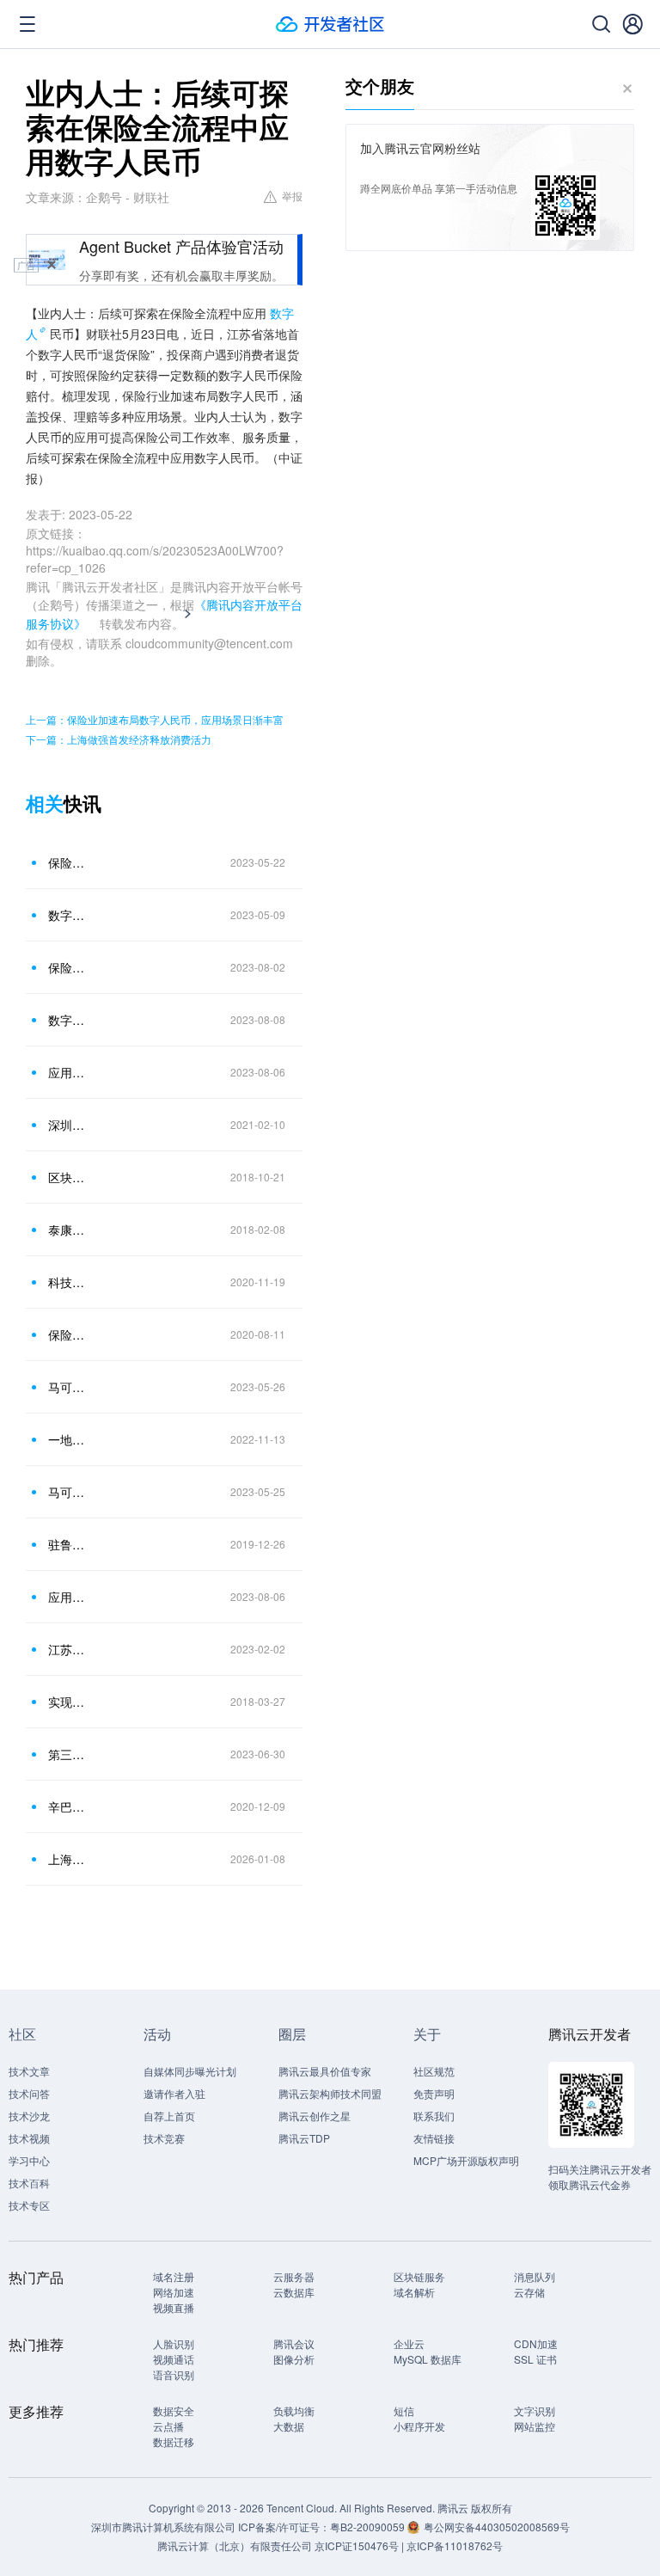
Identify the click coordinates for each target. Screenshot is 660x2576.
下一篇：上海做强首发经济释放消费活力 (119, 739)
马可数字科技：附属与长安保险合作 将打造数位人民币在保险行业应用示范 (68, 1387)
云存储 (529, 2292)
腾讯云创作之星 (315, 2116)
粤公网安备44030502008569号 (497, 2527)
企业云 (409, 2343)
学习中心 (29, 2160)
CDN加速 (536, 2343)
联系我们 (434, 2116)
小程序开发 (419, 2426)
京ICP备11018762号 (455, 2545)
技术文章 (29, 2071)
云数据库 (294, 2292)
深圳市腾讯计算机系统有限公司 (163, 2527)
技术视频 (29, 2138)
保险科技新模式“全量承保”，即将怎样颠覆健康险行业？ (68, 1334)
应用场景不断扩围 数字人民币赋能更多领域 (68, 1597)
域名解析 (414, 2292)
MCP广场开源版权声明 (466, 2160)
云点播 (168, 2426)
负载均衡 (294, 2410)
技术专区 (29, 2205)
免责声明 (434, 2093)
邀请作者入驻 (174, 2093)
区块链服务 (419, 2276)
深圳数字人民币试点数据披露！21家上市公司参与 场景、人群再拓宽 (68, 1125)
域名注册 (174, 2276)
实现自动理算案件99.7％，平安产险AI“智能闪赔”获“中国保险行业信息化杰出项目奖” (68, 1702)
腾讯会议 (294, 2343)
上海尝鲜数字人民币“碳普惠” (68, 1859)
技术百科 (29, 2183)
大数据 (289, 2426)
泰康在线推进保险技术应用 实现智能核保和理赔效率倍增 (68, 1230)
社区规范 (434, 2071)
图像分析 (294, 2359)
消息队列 (535, 2276)
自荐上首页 (169, 2116)
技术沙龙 (29, 2116)
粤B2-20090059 (369, 2527)
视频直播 (174, 2307)
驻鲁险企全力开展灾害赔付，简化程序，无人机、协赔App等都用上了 (68, 1544)
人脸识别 (174, 2343)
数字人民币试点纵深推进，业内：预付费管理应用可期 (68, 915)
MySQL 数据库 (428, 2359)
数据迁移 (174, 2441)
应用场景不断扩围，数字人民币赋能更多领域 (68, 1072)
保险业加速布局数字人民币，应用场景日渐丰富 (68, 862)
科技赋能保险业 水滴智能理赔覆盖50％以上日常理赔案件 (68, 1282)
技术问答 (29, 2093)
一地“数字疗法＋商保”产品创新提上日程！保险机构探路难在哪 (68, 1439)
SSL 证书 (535, 2359)
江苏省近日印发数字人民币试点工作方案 (68, 1649)
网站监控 (535, 2426)
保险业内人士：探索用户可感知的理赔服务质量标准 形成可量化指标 (68, 967)
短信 (404, 2410)
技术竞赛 (164, 2138)
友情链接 (434, 2138)
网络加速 (174, 2292)
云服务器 (294, 2276)
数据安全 (174, 2410)
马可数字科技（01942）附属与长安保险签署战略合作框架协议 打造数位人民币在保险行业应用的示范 (68, 1492)
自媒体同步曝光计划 (190, 2071)
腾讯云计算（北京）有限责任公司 (235, 2545)
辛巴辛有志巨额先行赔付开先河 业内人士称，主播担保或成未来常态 (68, 1806)
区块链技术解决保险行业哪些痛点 (68, 1177)
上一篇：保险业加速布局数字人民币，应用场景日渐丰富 (155, 719)
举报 (292, 196)
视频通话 (174, 2359)
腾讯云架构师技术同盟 (330, 2093)
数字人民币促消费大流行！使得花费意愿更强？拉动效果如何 (68, 1020)
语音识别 (174, 2374)
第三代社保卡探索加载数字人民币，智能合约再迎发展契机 (68, 1754)
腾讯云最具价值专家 (325, 2071)
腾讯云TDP (304, 2138)
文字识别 (535, 2410)
